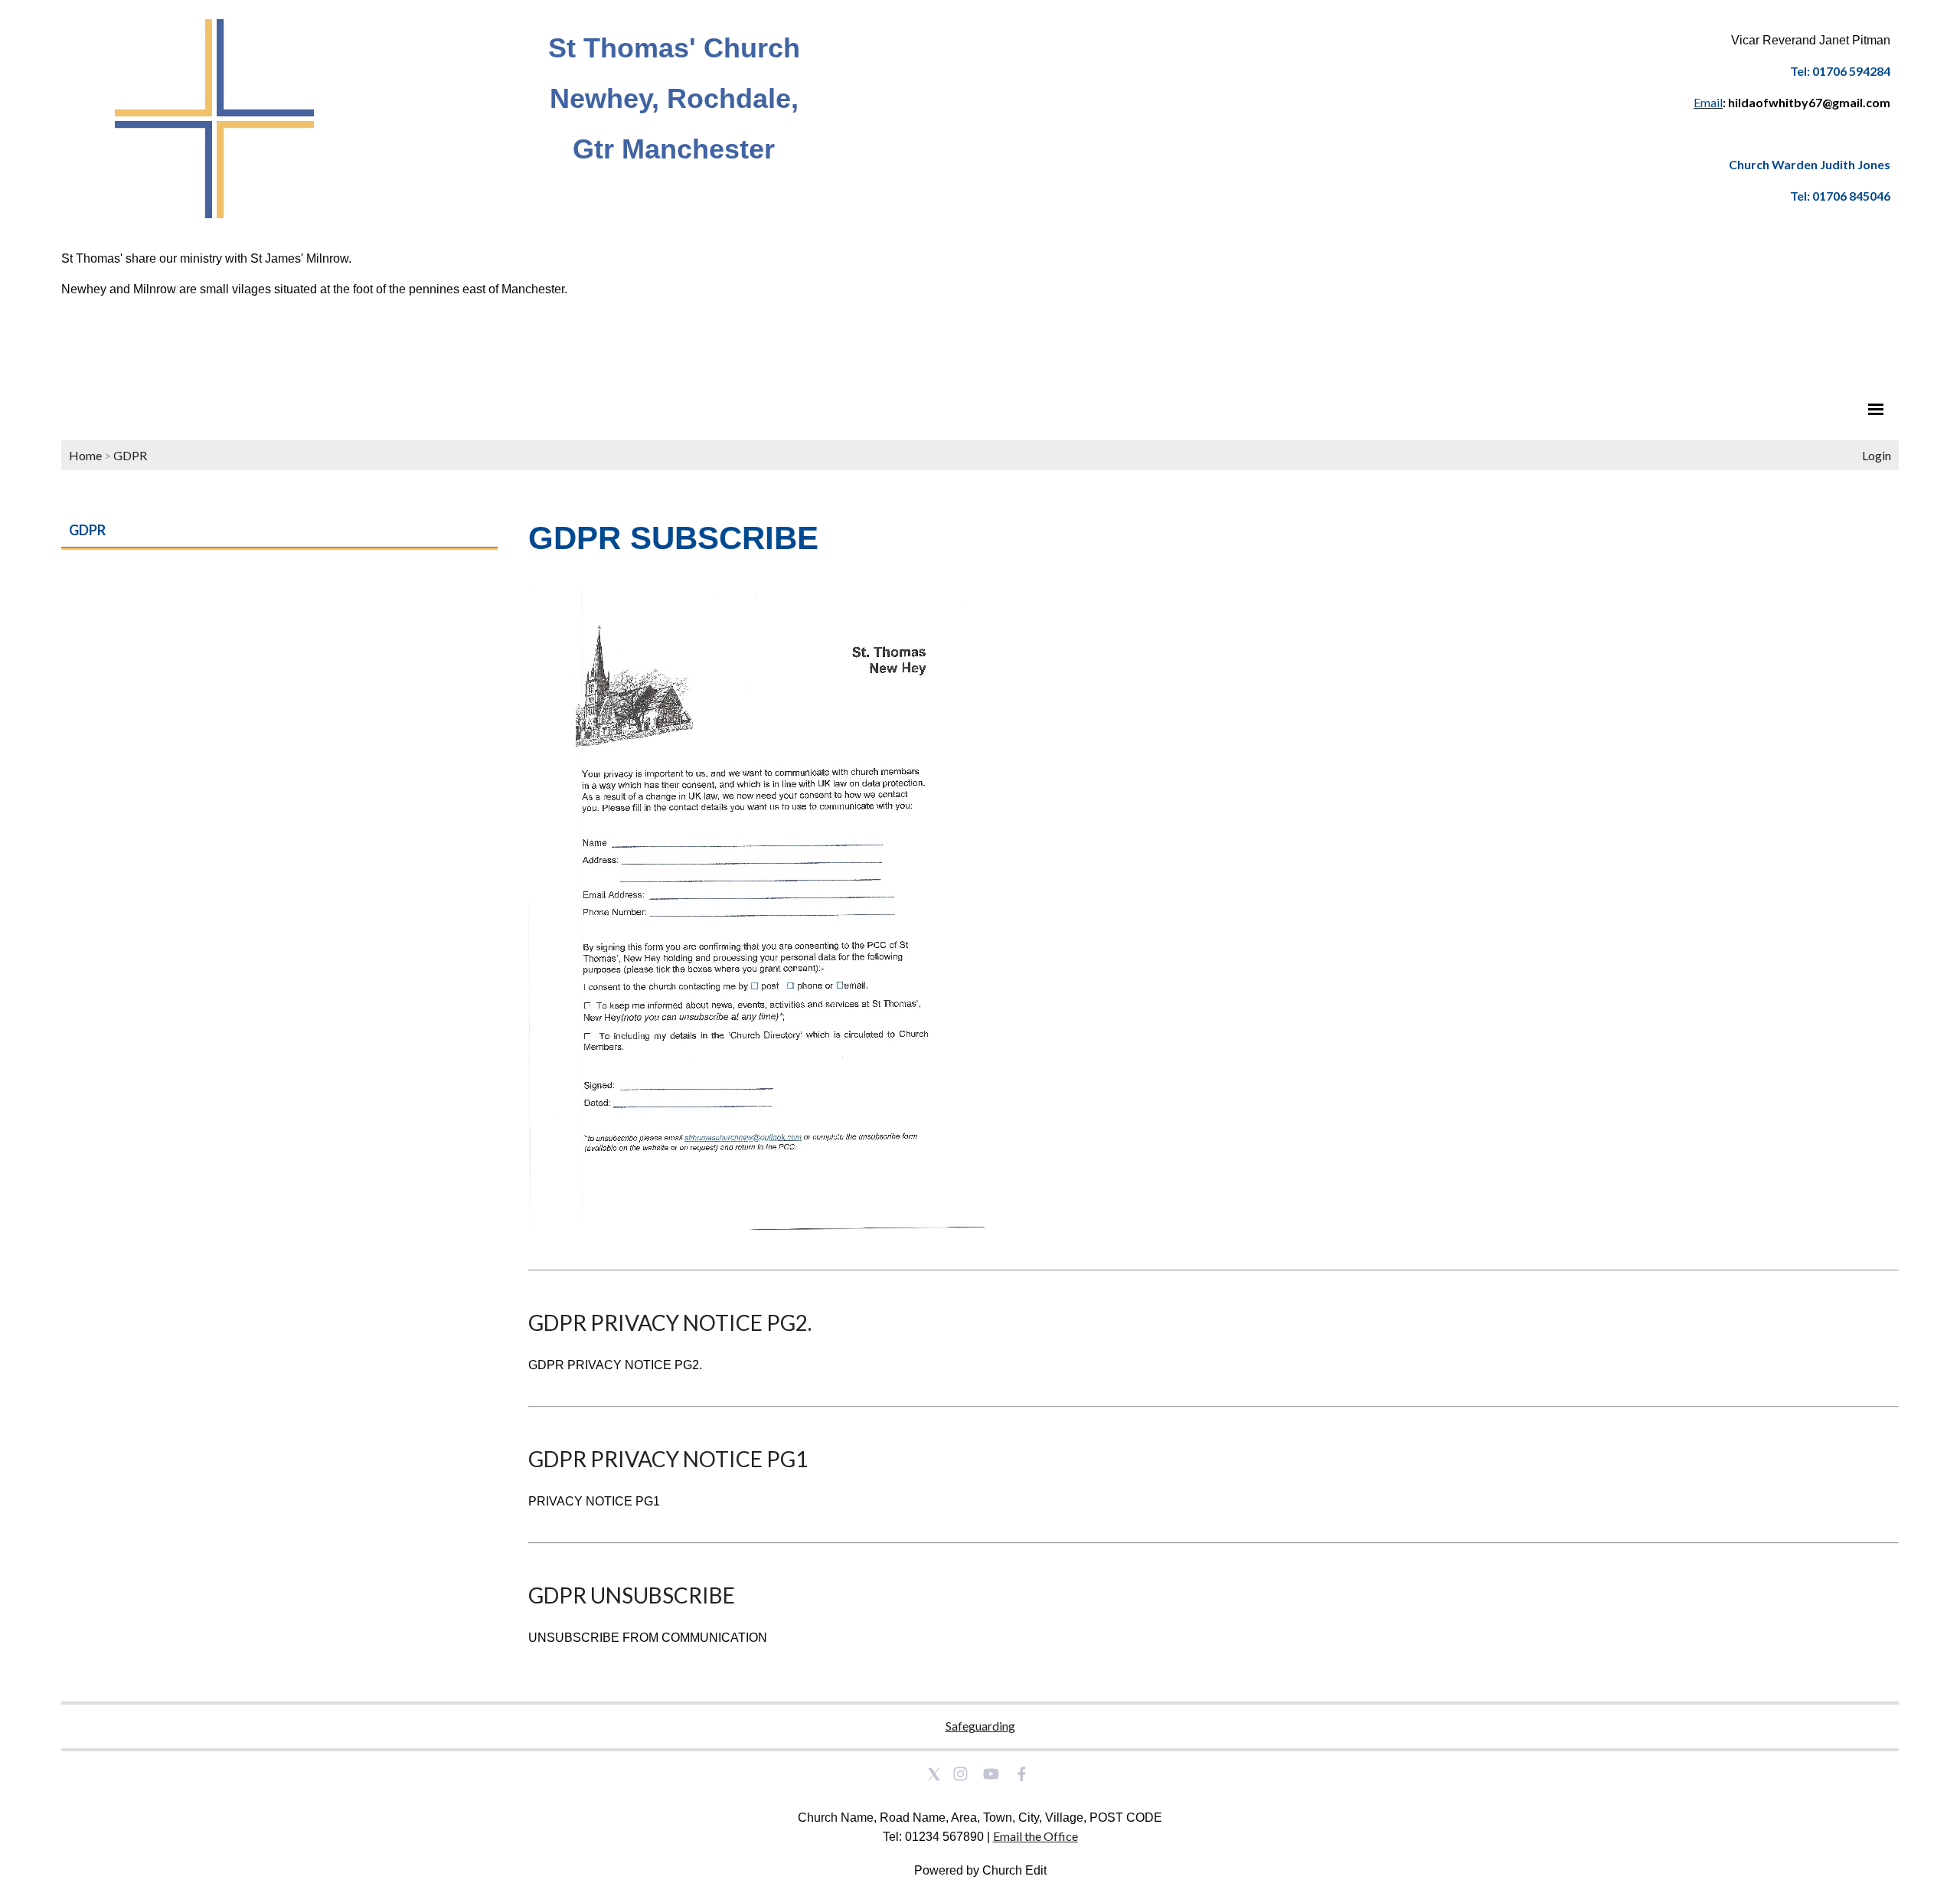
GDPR (130, 455)
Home (85, 455)
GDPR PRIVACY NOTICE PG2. (670, 1322)
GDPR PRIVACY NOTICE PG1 (668, 1459)
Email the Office (1036, 1836)
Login (1877, 455)
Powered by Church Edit (980, 1870)
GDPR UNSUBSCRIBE (632, 1595)
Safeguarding (980, 1726)
